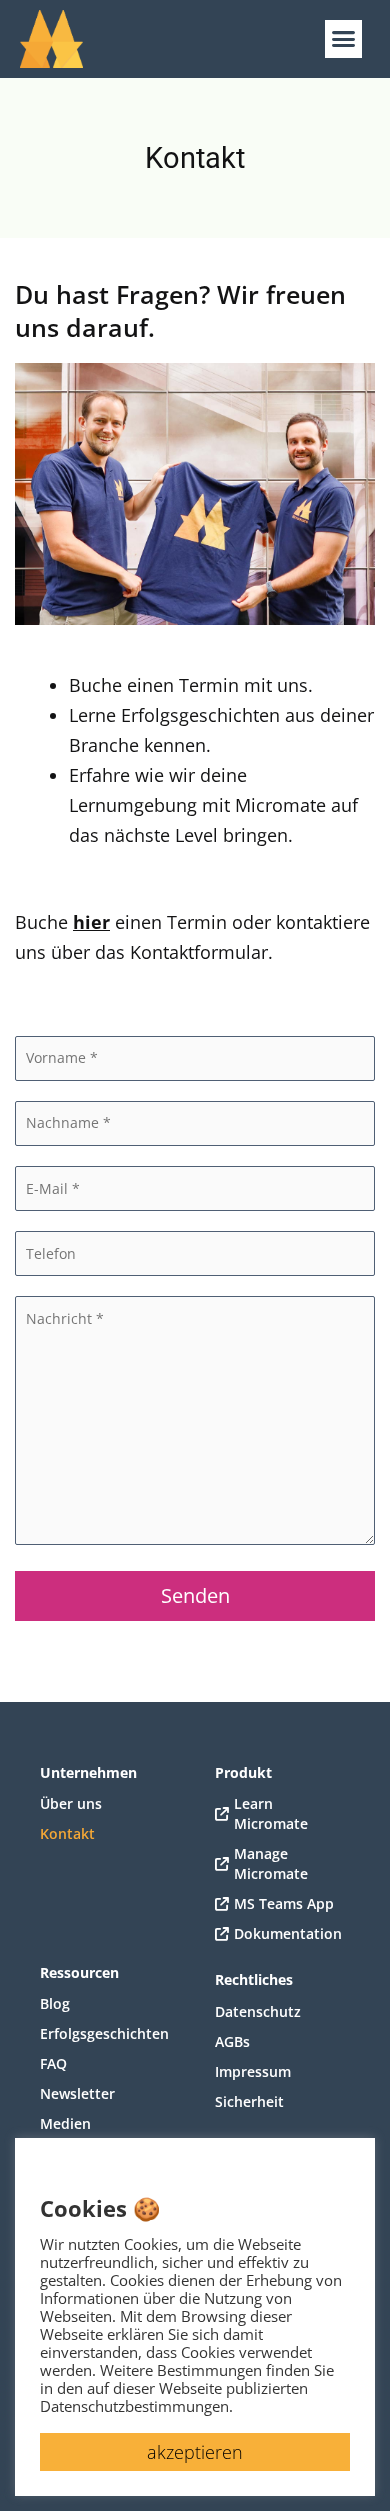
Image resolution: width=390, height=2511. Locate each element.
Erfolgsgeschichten (104, 2033)
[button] (344, 39)
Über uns (71, 1803)
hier (91, 922)
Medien (65, 2123)
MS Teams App (284, 1903)
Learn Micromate (271, 1813)
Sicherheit (249, 2101)
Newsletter (77, 2093)
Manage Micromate (271, 1863)
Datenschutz (258, 2011)
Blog (55, 2003)
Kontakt (67, 1833)
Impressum (253, 2071)
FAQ (53, 2063)
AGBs (232, 2041)
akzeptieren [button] (195, 2452)
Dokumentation (288, 1933)
